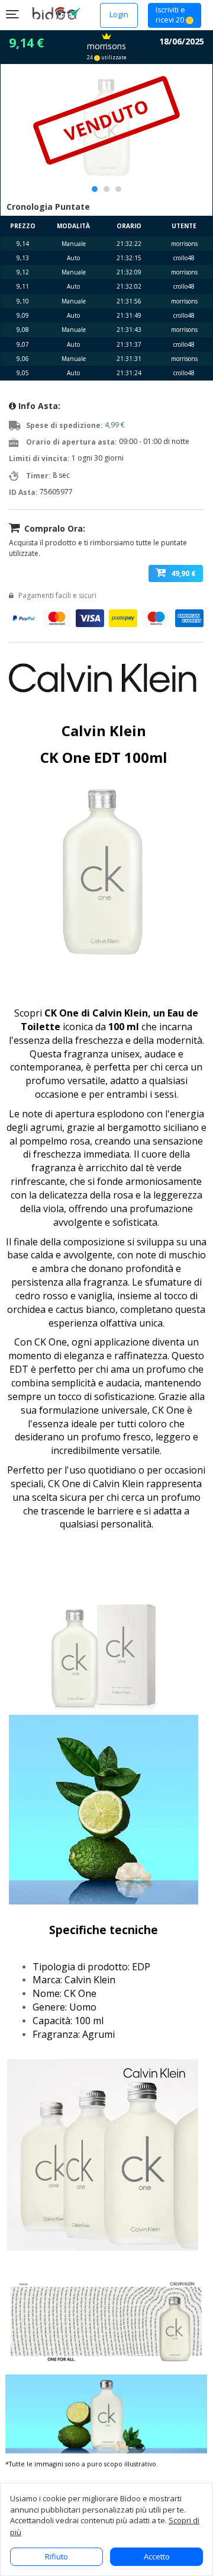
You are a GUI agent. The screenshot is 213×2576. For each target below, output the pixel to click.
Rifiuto (57, 2556)
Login (119, 15)
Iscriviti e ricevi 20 (171, 15)
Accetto (157, 2556)
